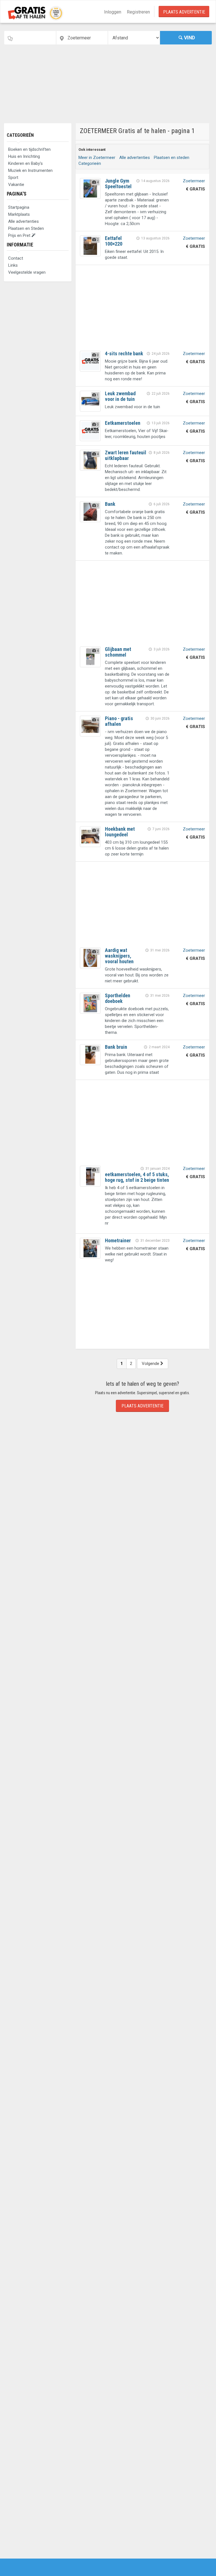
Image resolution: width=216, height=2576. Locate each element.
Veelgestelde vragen (27, 272)
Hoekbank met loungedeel (120, 832)
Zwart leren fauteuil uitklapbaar (126, 455)
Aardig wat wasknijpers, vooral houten (119, 956)
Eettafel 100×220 (114, 241)
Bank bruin (116, 1047)
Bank (110, 504)
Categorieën (20, 135)
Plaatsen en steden (172, 158)
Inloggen (113, 12)
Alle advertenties (23, 221)
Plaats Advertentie (184, 12)
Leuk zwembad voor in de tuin (120, 396)
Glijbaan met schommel (118, 652)
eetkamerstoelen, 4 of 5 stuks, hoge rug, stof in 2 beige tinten (137, 1177)
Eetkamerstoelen (123, 423)
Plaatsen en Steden (26, 228)
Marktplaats (19, 214)
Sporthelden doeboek (118, 998)
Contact (16, 258)
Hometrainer (118, 1240)
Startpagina (19, 207)
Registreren (138, 12)
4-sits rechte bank (124, 353)
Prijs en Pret (20, 235)
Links (13, 265)
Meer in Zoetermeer (97, 158)
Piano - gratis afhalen (119, 721)
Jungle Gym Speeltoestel (118, 184)
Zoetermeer (194, 181)
